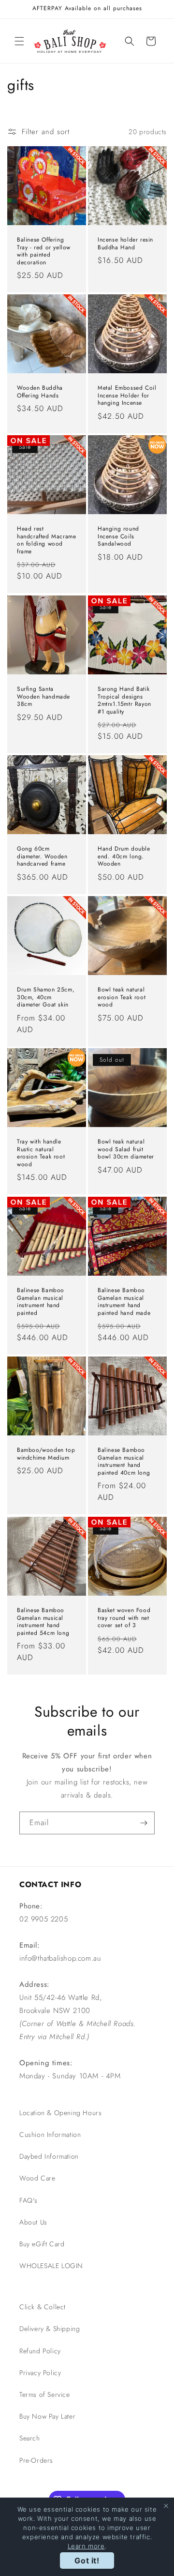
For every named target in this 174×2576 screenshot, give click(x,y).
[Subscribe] (144, 1823)
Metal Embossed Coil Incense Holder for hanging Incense (127, 396)
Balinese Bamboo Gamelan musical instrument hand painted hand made (124, 1302)
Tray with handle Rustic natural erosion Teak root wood (41, 1153)
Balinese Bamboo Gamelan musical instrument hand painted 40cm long (124, 1462)
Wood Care (37, 2178)
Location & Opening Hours (60, 2113)
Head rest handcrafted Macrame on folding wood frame (46, 540)
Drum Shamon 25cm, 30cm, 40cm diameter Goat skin (46, 998)
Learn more (86, 2546)
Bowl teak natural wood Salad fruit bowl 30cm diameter (126, 1150)
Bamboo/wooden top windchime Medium (46, 1454)
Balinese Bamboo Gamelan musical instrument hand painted (41, 1302)
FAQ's (29, 2200)
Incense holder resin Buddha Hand (125, 244)
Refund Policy (40, 2351)
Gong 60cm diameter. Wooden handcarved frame (42, 857)
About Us (33, 2222)
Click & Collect (43, 2307)
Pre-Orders (36, 2460)
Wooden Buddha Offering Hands (40, 392)
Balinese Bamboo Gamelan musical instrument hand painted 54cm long (43, 1622)
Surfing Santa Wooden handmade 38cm (43, 697)
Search (30, 2438)
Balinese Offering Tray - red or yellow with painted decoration (44, 251)
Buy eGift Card (42, 2244)
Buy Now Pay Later (47, 2416)
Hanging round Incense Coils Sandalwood (118, 537)
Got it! (87, 2561)
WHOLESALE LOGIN (51, 2266)
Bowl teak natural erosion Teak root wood (122, 998)
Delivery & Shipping (50, 2329)
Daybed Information (49, 2156)
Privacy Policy (40, 2373)
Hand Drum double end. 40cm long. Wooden (124, 857)
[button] (19, 41)
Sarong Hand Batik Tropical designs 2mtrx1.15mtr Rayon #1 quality (124, 701)
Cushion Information (50, 2134)
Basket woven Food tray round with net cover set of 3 (124, 1618)
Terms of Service (45, 2394)
